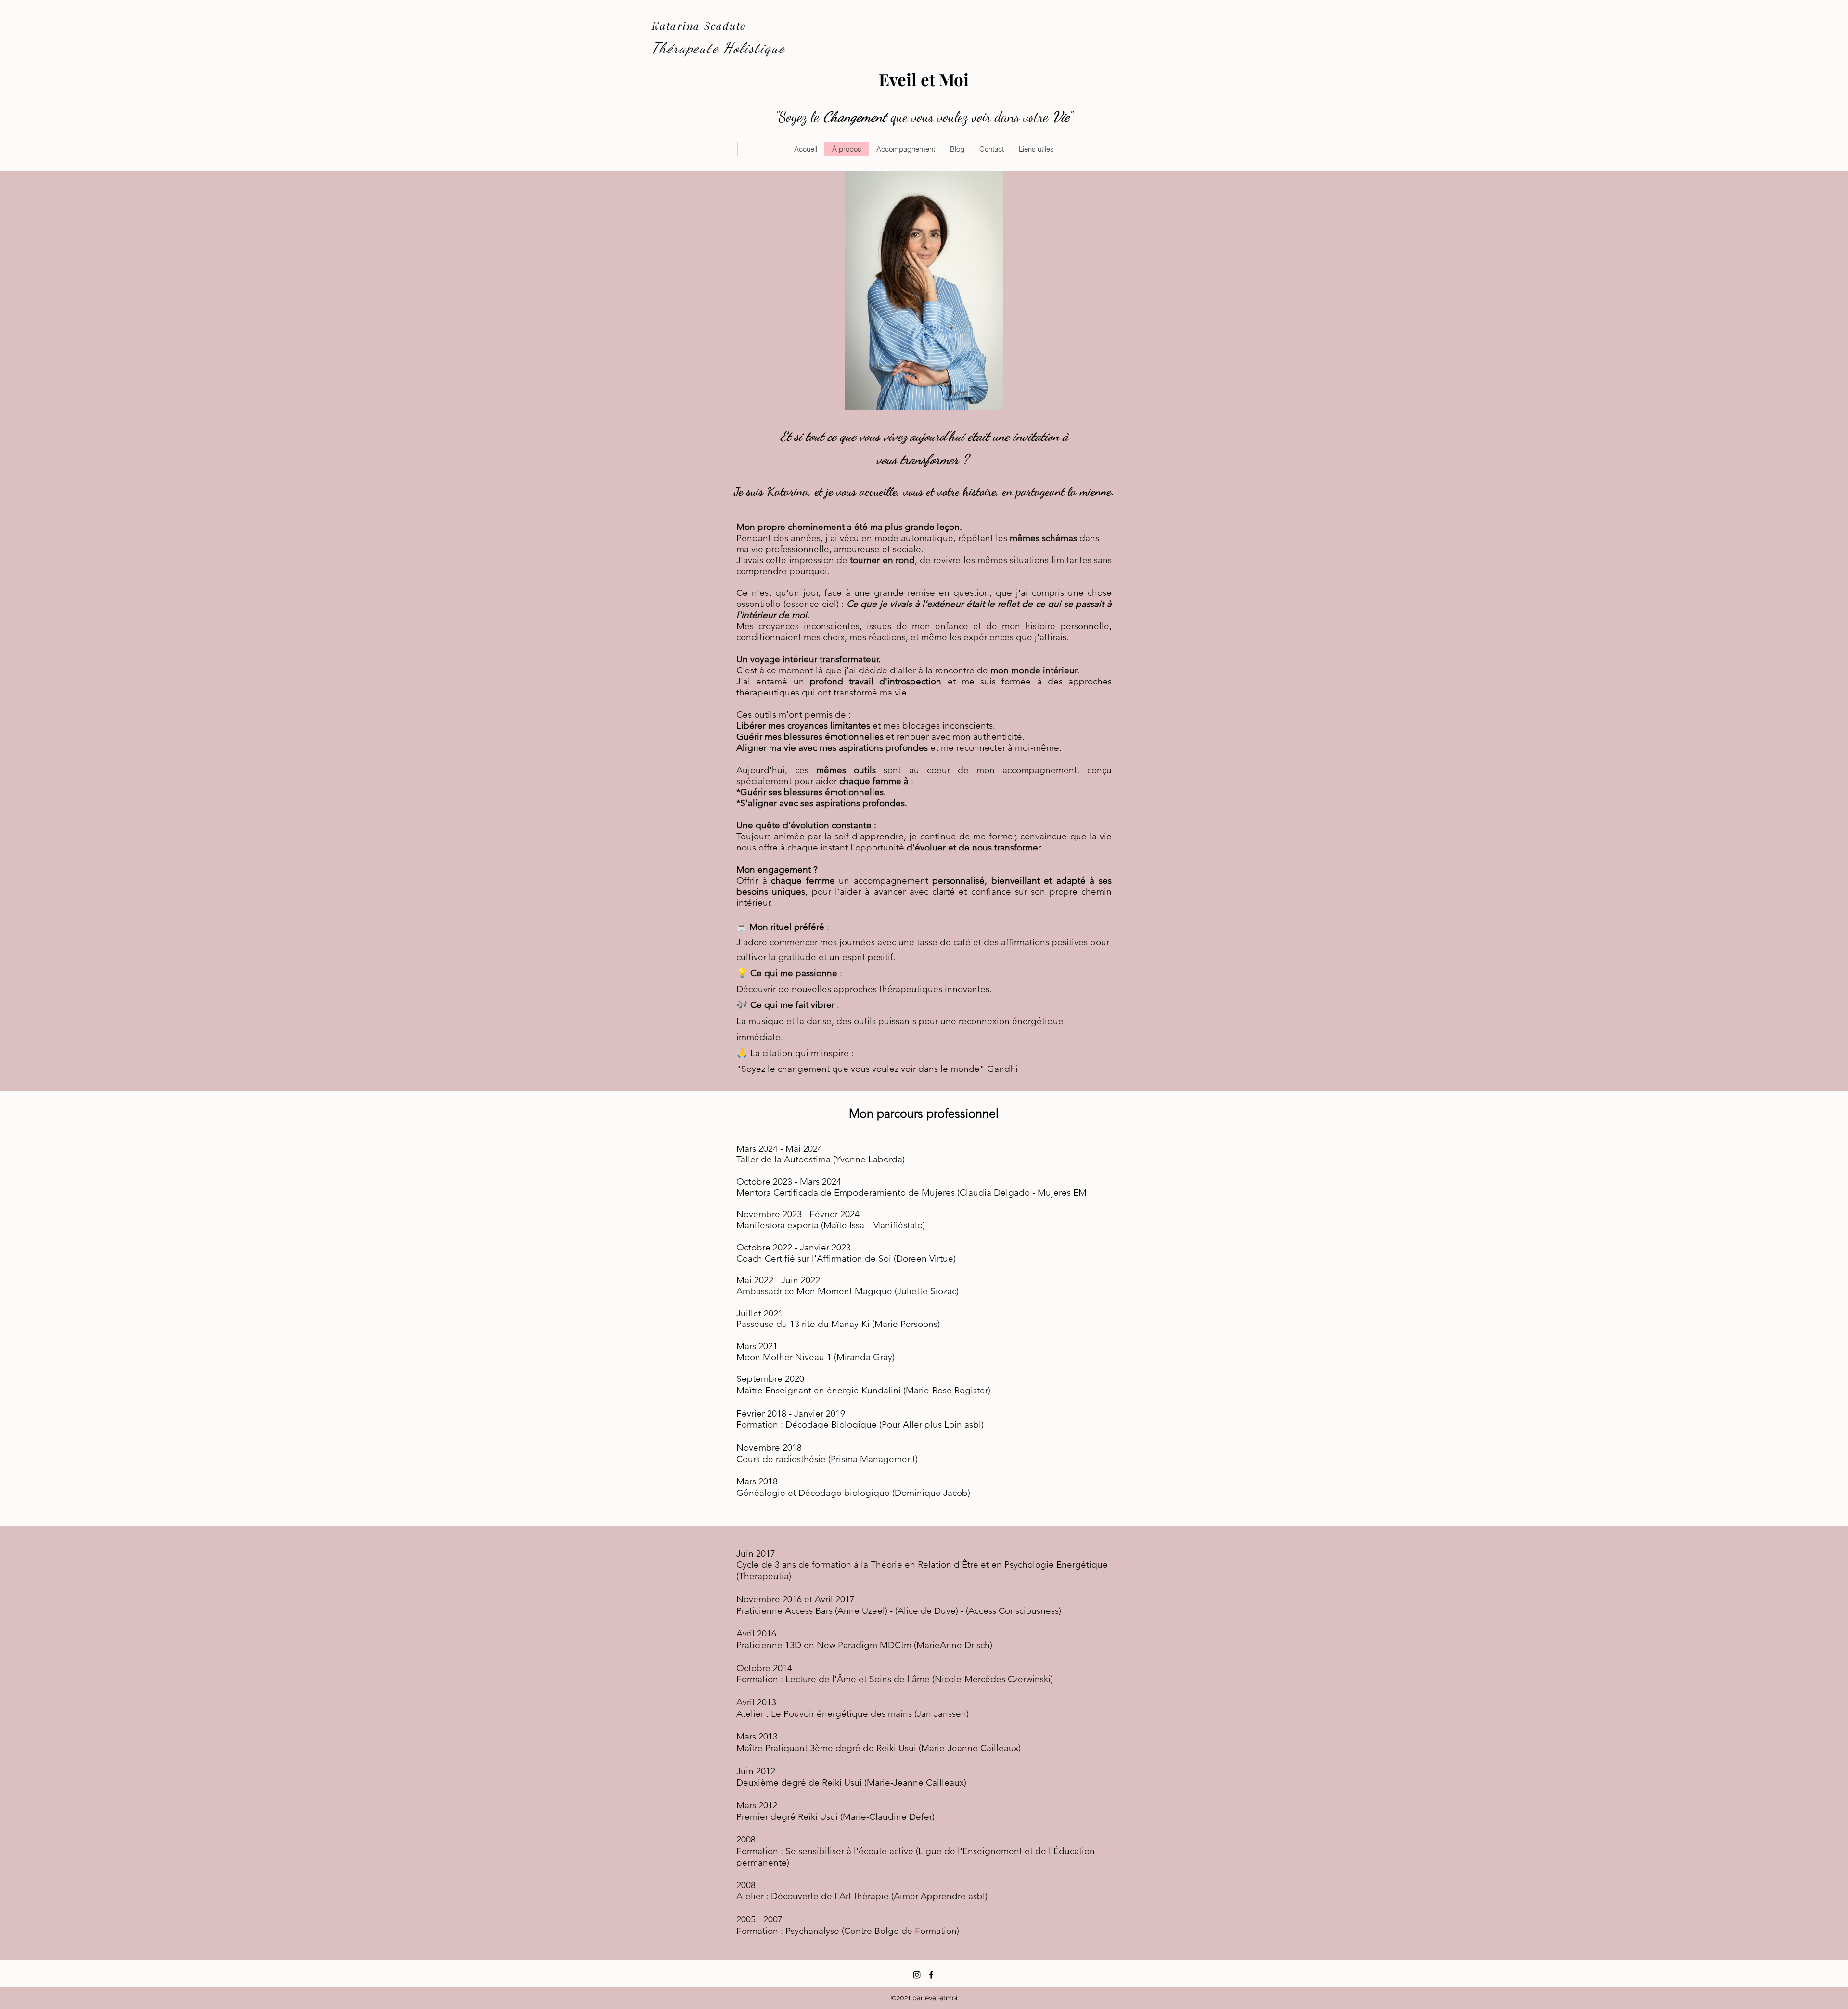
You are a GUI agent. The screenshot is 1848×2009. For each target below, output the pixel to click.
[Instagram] (917, 1975)
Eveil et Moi (924, 79)
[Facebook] (931, 1975)
